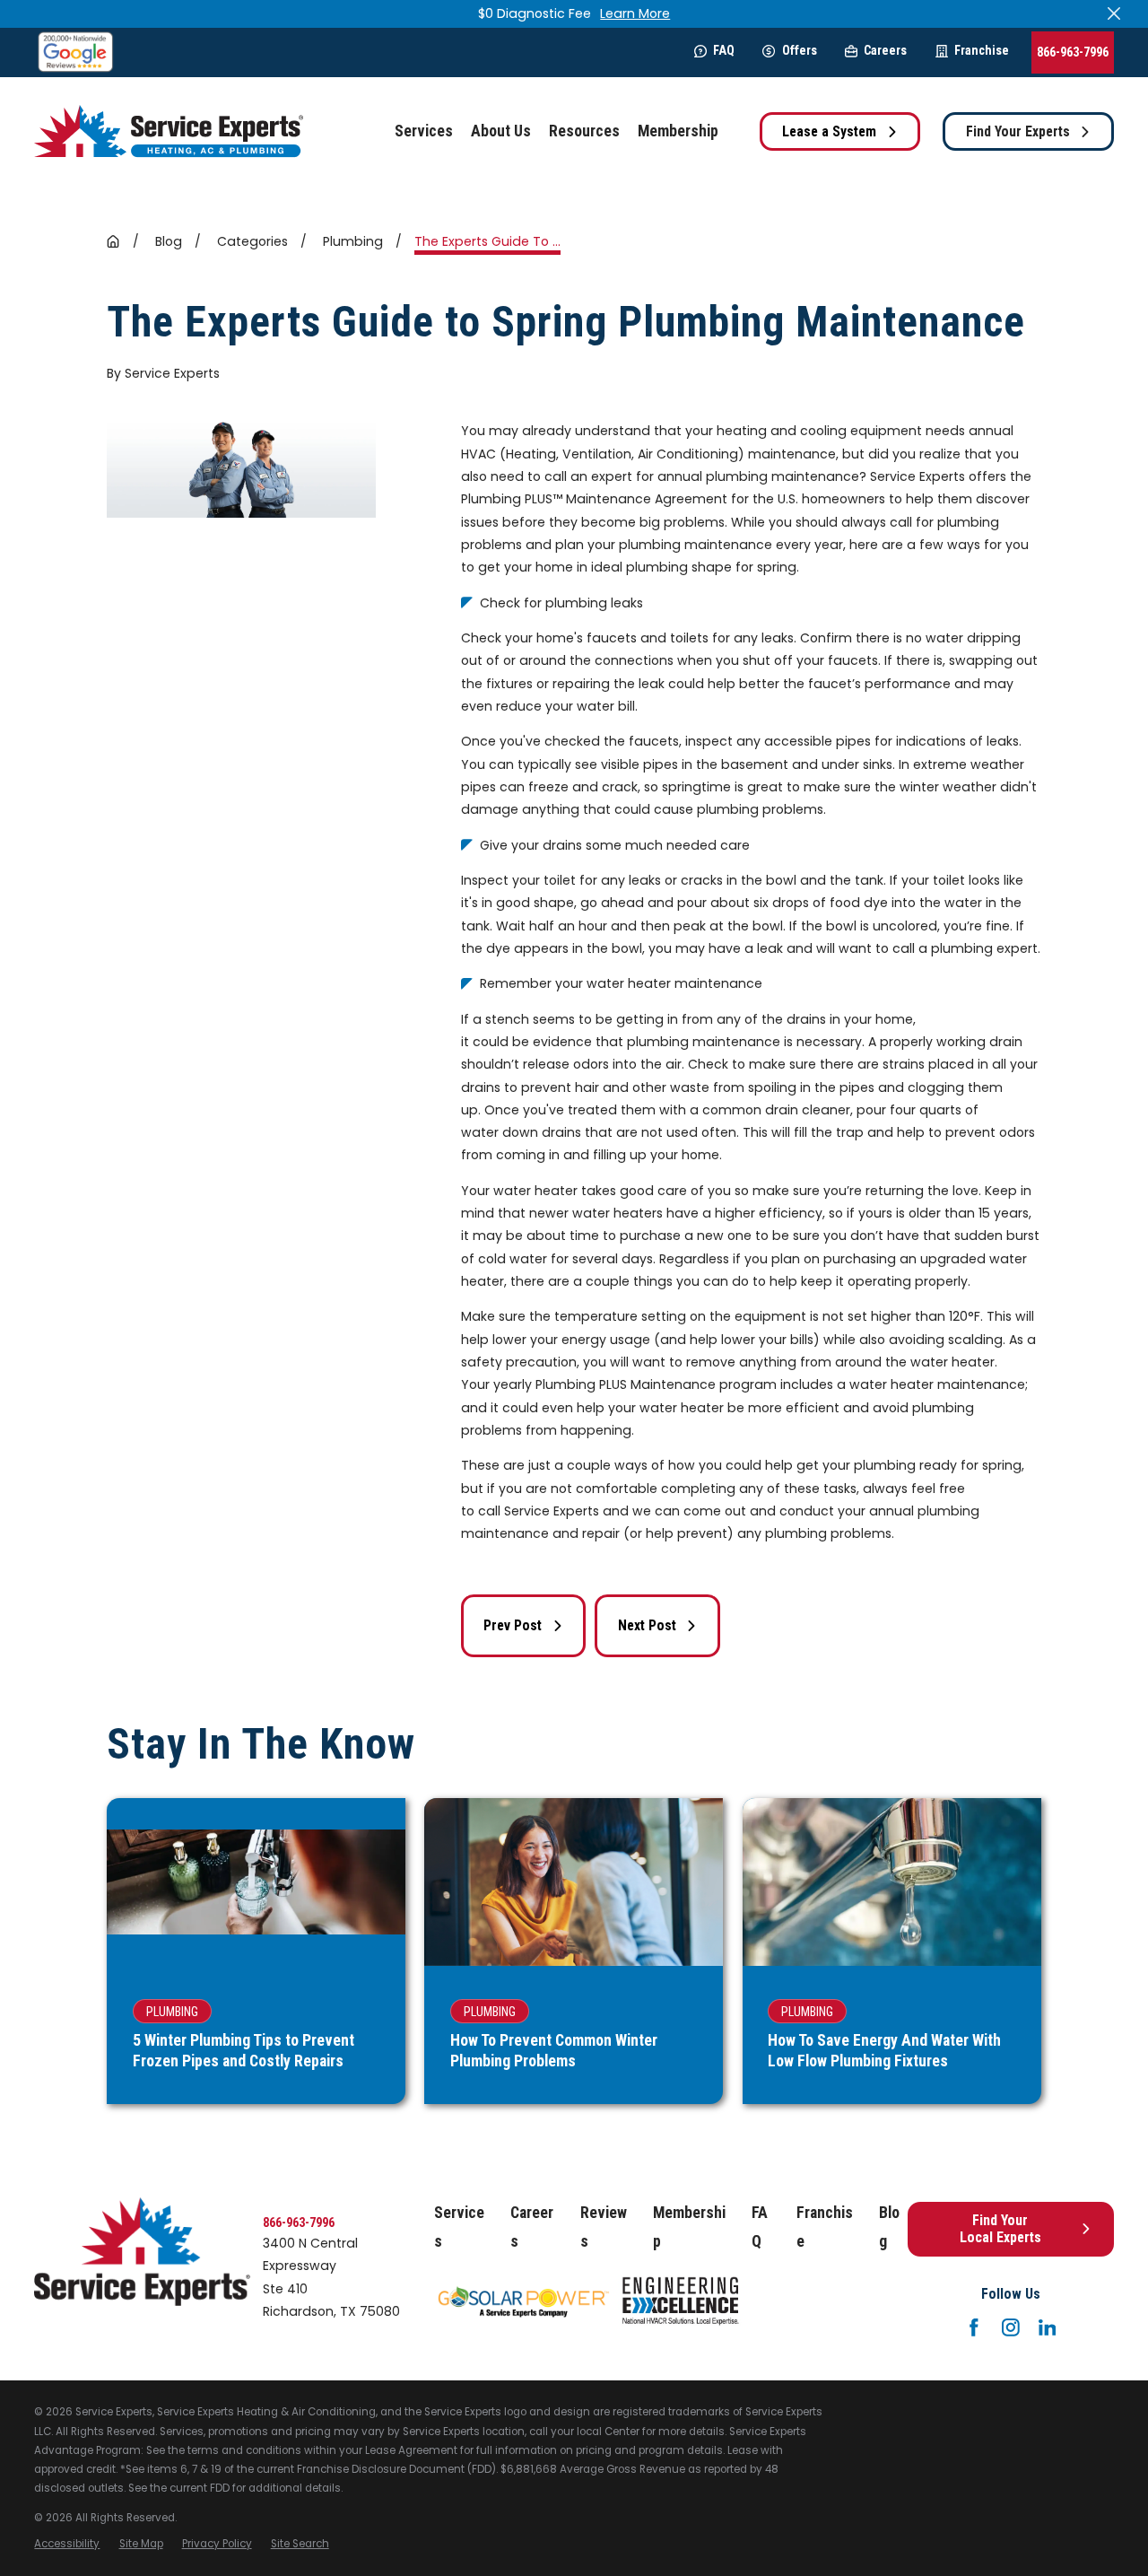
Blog (889, 2227)
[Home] (169, 131)
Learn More (635, 13)
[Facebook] (974, 2327)
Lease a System (829, 131)
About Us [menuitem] (501, 131)
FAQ (724, 50)
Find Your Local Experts (1000, 2229)
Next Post (647, 1625)
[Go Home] (113, 241)
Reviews (604, 2227)
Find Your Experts (1018, 131)
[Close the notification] (1114, 13)
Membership (689, 2227)
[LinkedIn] (1048, 2327)
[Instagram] (1011, 2327)
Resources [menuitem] (584, 131)
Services (459, 2227)
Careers (885, 50)
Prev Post (513, 1625)
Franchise (982, 50)
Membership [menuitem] (678, 131)
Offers (799, 50)
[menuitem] (67, 2544)
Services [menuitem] (424, 131)
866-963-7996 (1073, 52)
